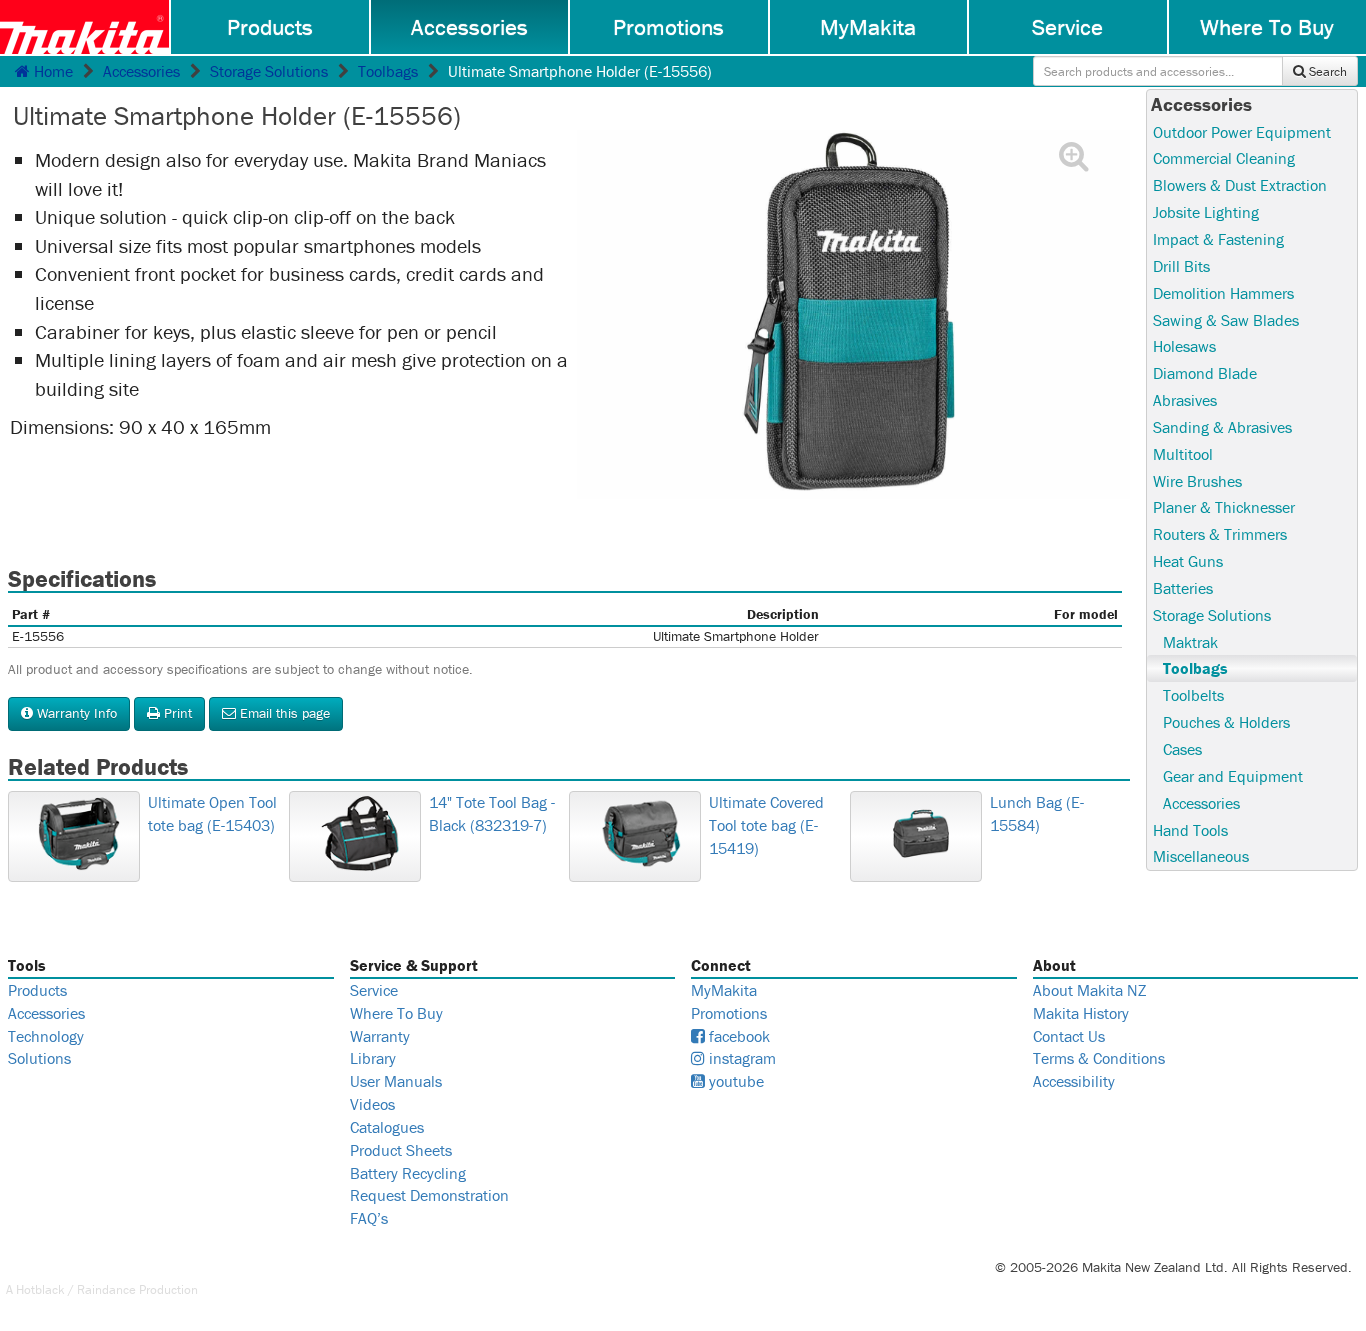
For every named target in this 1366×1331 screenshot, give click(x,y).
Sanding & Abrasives (1222, 427)
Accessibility (1074, 1081)
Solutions (39, 1058)
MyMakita (868, 27)
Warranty (380, 1036)
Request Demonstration (429, 1195)
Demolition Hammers (1223, 293)
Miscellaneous (1201, 856)
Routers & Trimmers (1220, 534)
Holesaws (1184, 346)
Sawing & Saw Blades (1226, 320)
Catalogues (387, 1127)
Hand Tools (1190, 830)
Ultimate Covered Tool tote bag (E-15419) (766, 825)
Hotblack (40, 1289)
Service (1067, 27)
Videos (372, 1104)
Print (176, 713)
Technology (46, 1036)
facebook (737, 1036)
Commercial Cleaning (1224, 158)
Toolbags (388, 71)
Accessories (469, 27)
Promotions (668, 27)
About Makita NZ (1089, 990)
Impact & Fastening (1218, 239)
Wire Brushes (1197, 481)
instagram (740, 1058)
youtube (734, 1081)
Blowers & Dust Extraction (1240, 185)
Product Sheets (401, 1150)
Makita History (1081, 1013)
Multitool (1183, 454)
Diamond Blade (1205, 373)
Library (373, 1058)
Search (1326, 71)
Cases (1182, 749)
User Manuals (396, 1081)
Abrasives (1185, 400)
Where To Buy (396, 1013)
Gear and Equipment (1233, 776)
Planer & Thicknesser (1224, 507)
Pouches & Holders (1226, 722)
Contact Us (1069, 1036)
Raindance (106, 1289)
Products (270, 27)
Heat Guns (1188, 561)
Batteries (1183, 588)
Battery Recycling (408, 1173)
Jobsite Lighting (1206, 212)
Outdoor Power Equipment (1242, 132)
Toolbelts (1193, 695)
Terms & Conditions (1099, 1058)
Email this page (283, 713)
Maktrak (1190, 642)
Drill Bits (1181, 266)
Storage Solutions (269, 71)
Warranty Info (75, 713)
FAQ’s (369, 1218)
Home (51, 71)
